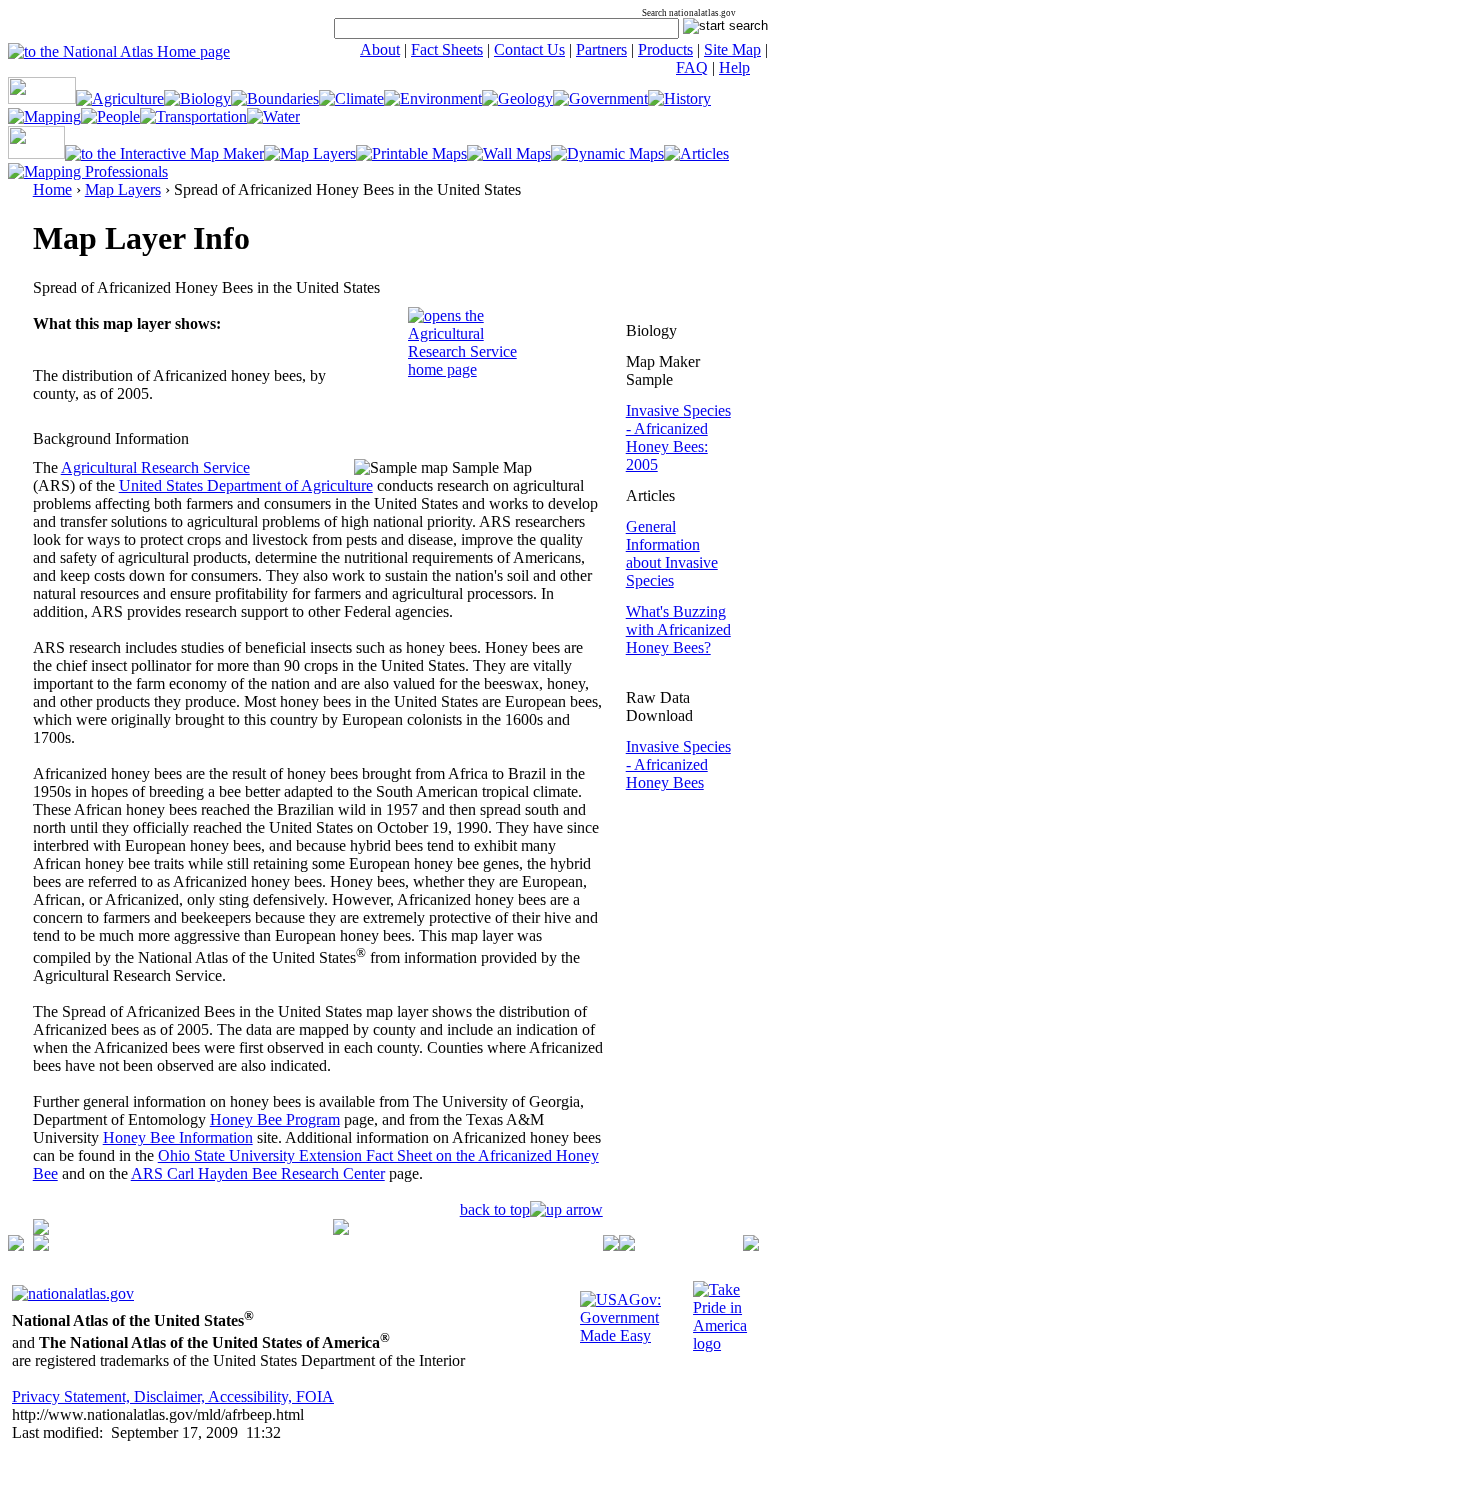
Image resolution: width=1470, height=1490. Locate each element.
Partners (601, 49)
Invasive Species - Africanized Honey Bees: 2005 (678, 437)
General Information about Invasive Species (672, 553)
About (380, 49)
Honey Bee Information (178, 1137)
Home (52, 189)
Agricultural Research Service (155, 467)
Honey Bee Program (275, 1119)
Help (734, 67)
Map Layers (123, 189)
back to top (495, 1209)
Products (665, 49)
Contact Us (529, 49)
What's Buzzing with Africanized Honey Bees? (678, 629)
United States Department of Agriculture (246, 485)
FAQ (692, 67)
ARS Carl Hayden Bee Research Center (258, 1173)
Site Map (732, 49)
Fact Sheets (447, 49)
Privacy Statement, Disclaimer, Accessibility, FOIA (173, 1396)
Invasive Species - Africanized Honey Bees (678, 764)
